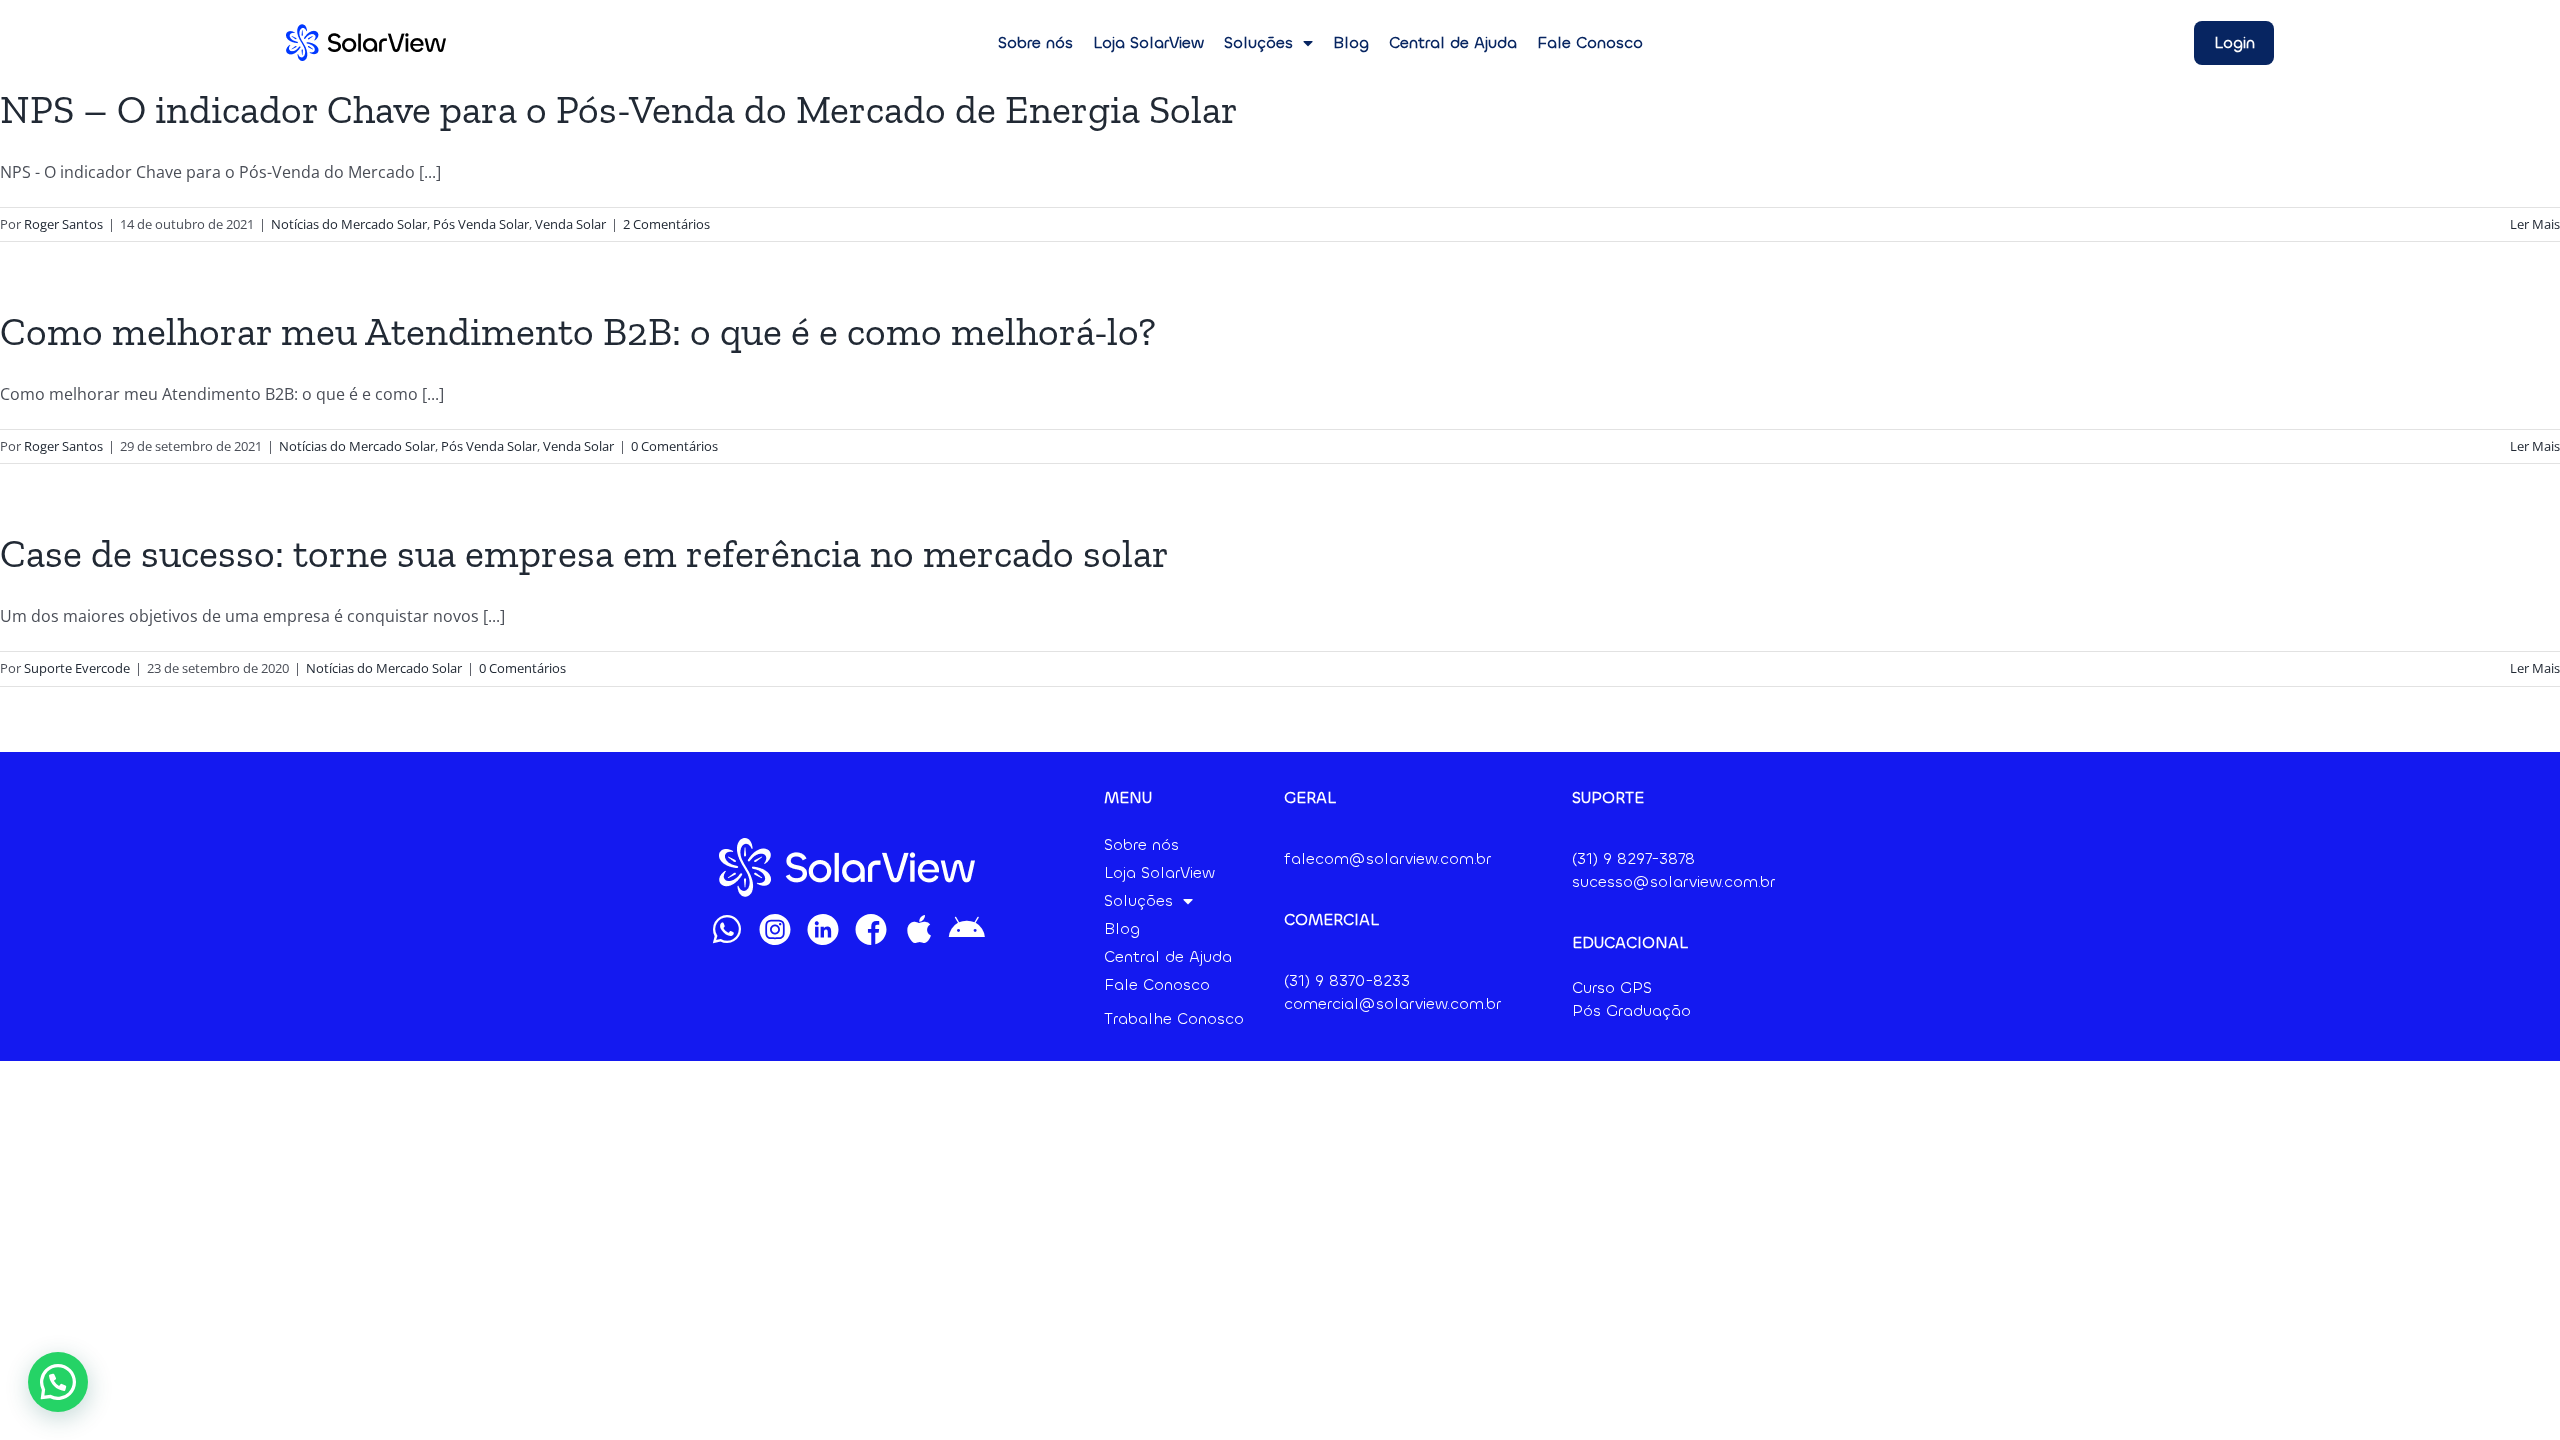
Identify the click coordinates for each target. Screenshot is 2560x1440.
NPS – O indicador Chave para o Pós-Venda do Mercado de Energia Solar (619, 109)
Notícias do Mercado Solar (349, 224)
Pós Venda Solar (481, 224)
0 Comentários (674, 446)
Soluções (1258, 42)
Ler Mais (2535, 224)
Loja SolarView (1148, 42)
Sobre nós (1035, 42)
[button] (58, 1382)
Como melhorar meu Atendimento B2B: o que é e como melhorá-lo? (578, 331)
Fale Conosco (1590, 42)
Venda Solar (570, 224)
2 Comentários (666, 224)
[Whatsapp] (727, 929)
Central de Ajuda (1453, 42)
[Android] (967, 929)
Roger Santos (63, 224)
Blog (1351, 42)
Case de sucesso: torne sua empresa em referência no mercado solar (584, 553)
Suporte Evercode (77, 668)
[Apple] (919, 929)
